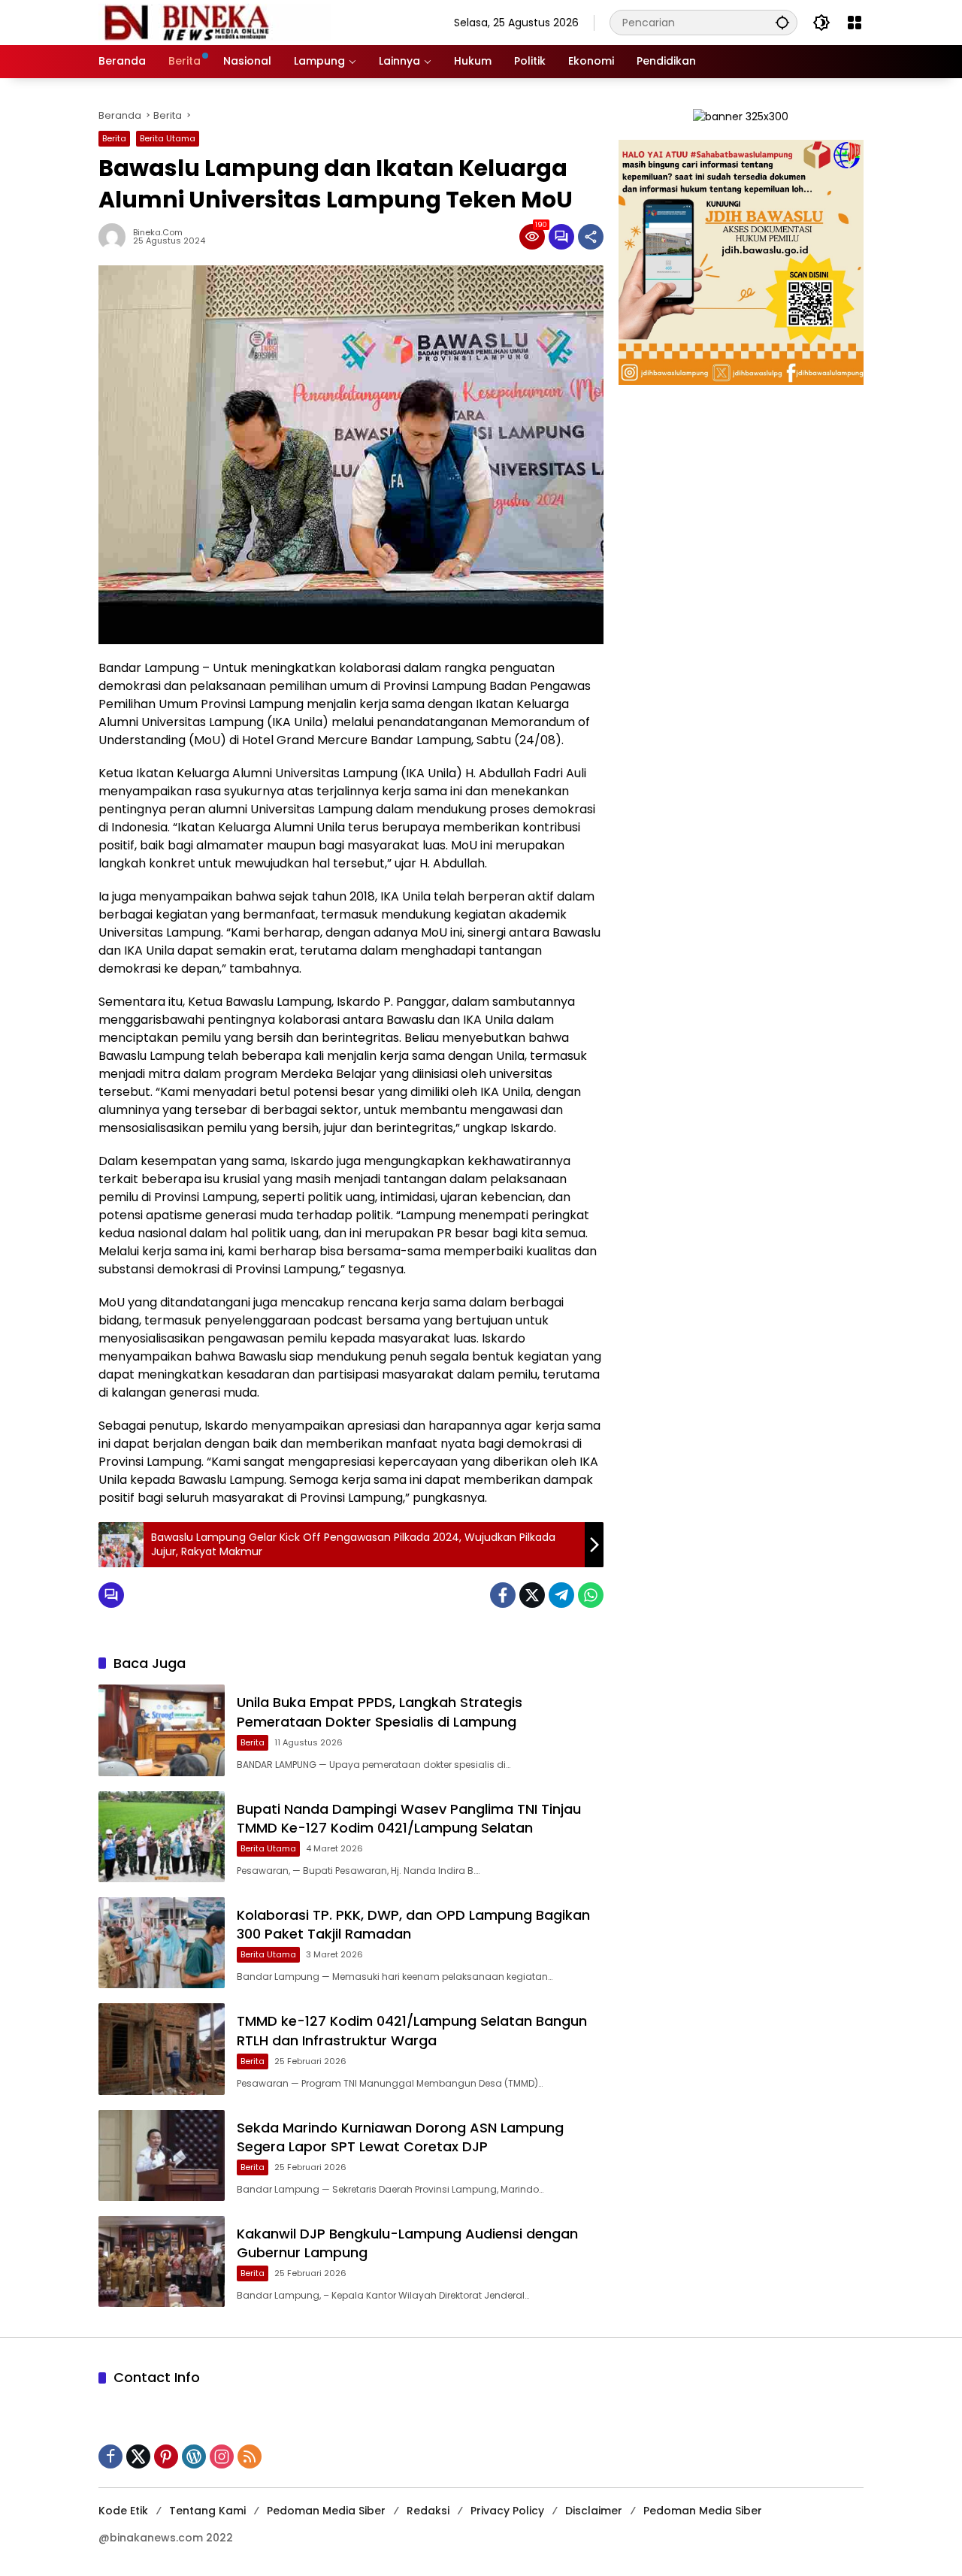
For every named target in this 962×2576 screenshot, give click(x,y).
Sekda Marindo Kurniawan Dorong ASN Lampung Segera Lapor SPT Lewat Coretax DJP (400, 2137)
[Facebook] (503, 1595)
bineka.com (158, 233)
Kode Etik (123, 2511)
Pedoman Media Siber (326, 2511)
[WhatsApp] (591, 1595)
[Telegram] (561, 1595)
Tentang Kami (207, 2511)
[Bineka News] (215, 22)
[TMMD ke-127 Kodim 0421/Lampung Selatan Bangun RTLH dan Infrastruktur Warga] (162, 2049)
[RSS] (250, 2456)
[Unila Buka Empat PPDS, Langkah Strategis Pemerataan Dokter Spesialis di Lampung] (162, 1730)
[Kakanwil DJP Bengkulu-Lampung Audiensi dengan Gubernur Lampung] (162, 2261)
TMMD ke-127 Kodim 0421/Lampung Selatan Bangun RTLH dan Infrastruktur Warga (412, 2030)
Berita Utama (168, 138)
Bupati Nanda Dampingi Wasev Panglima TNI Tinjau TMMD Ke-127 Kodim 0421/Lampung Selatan (409, 1818)
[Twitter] (532, 1595)
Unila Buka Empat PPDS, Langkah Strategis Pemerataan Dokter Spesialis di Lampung (380, 1712)
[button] (782, 22)
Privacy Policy (507, 2511)
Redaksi (428, 2511)
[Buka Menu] (855, 23)
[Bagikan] (591, 237)
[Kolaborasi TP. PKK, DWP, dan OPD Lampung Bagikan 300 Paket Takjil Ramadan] (162, 1943)
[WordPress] (194, 2456)
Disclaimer (594, 2511)
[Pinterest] (166, 2456)
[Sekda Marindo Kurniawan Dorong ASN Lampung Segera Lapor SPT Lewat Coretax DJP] (162, 2155)
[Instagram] (222, 2456)
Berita (114, 138)
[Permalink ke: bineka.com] (116, 237)
